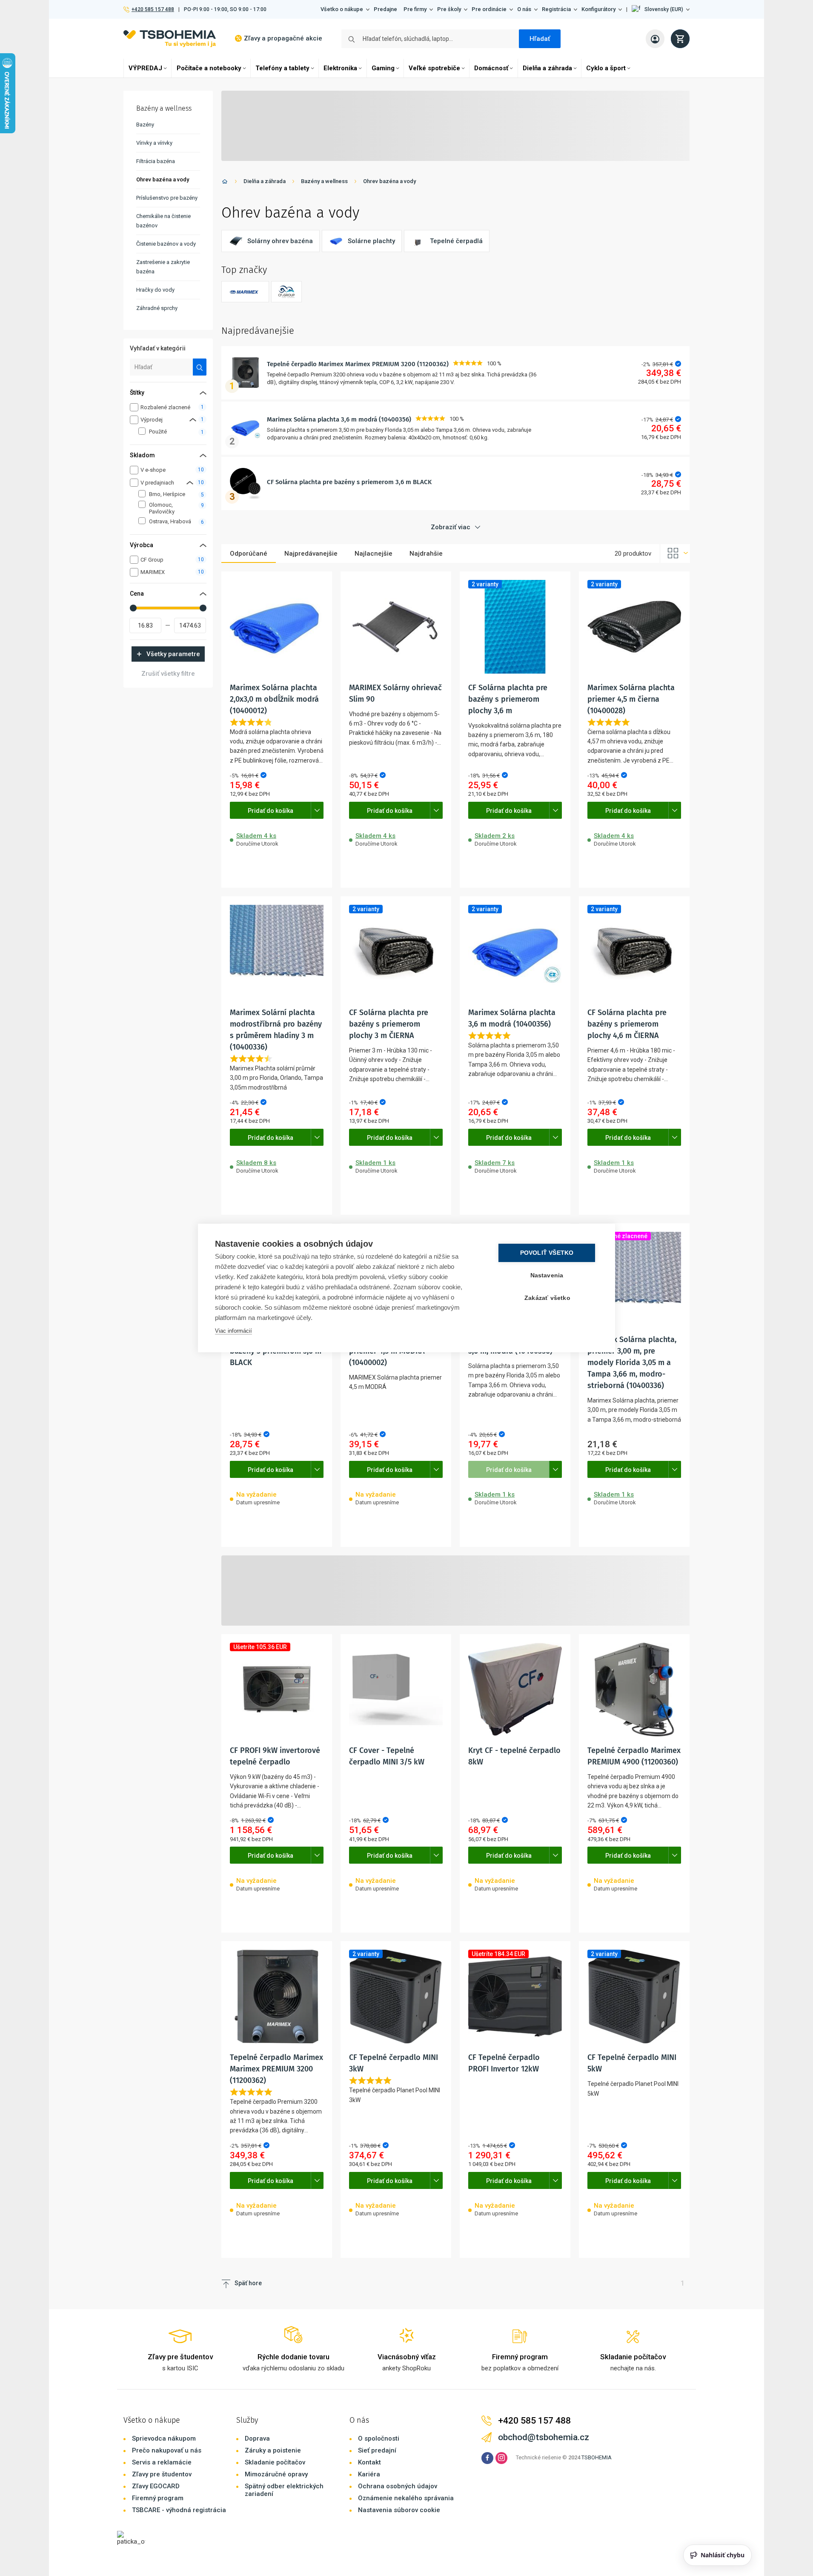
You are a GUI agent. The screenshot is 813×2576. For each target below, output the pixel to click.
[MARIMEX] (245, 292)
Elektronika (340, 68)
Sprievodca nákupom (164, 2438)
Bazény (145, 125)
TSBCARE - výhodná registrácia (179, 2510)
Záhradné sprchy (157, 308)
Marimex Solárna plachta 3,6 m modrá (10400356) (339, 419)
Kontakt (369, 2462)
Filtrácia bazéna (156, 161)
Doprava (257, 2438)
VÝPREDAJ (145, 68)
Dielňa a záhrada (547, 68)
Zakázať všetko (547, 1298)
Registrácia (556, 9)
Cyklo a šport (606, 68)
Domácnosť (491, 68)
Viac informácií (233, 1331)
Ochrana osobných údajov (398, 2486)
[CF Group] (286, 292)
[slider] (133, 608)
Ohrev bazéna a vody (389, 181)
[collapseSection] (193, 420)
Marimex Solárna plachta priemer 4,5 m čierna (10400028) (631, 699)
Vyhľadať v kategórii (158, 348)
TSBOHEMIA (597, 2457)
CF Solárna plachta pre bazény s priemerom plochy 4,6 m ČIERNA (627, 1024)
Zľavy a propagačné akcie (283, 38)
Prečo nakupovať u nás (167, 2450)
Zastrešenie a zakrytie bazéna (163, 267)
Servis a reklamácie (162, 2462)
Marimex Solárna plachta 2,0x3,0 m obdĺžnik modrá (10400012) (274, 699)
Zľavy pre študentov (162, 2474)
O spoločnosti (379, 2438)
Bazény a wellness (324, 181)
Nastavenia (547, 1275)
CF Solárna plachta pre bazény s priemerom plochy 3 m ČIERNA (389, 1024)
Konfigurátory (598, 9)
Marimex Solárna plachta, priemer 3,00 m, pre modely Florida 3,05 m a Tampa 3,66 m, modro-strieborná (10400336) (632, 1363)
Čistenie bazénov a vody (166, 244)
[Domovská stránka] (225, 183)
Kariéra (369, 2474)
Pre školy (449, 9)
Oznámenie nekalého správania (406, 2498)
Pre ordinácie (489, 9)
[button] (661, 9)
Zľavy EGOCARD (156, 2486)
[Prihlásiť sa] (655, 39)
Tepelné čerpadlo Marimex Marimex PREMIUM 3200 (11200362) (358, 364)
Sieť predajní (377, 2450)
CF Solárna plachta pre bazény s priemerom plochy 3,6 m (508, 699)
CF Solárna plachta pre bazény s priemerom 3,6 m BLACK (349, 482)
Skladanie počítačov (275, 2462)
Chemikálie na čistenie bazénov (163, 221)
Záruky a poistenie (273, 2450)
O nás (524, 9)
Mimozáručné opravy (276, 2474)
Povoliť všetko (547, 1253)
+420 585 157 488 (153, 9)
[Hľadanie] (200, 367)
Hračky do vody (155, 290)
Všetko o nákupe (342, 9)
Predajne (385, 9)
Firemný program (158, 2498)
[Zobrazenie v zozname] (675, 554)
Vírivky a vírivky (154, 143)
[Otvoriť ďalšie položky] (317, 810)
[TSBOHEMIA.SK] (170, 39)
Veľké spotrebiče (434, 68)
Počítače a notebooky (209, 68)
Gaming (383, 68)
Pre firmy (415, 9)
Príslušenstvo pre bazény (167, 198)
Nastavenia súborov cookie (399, 2510)
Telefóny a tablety (282, 68)
